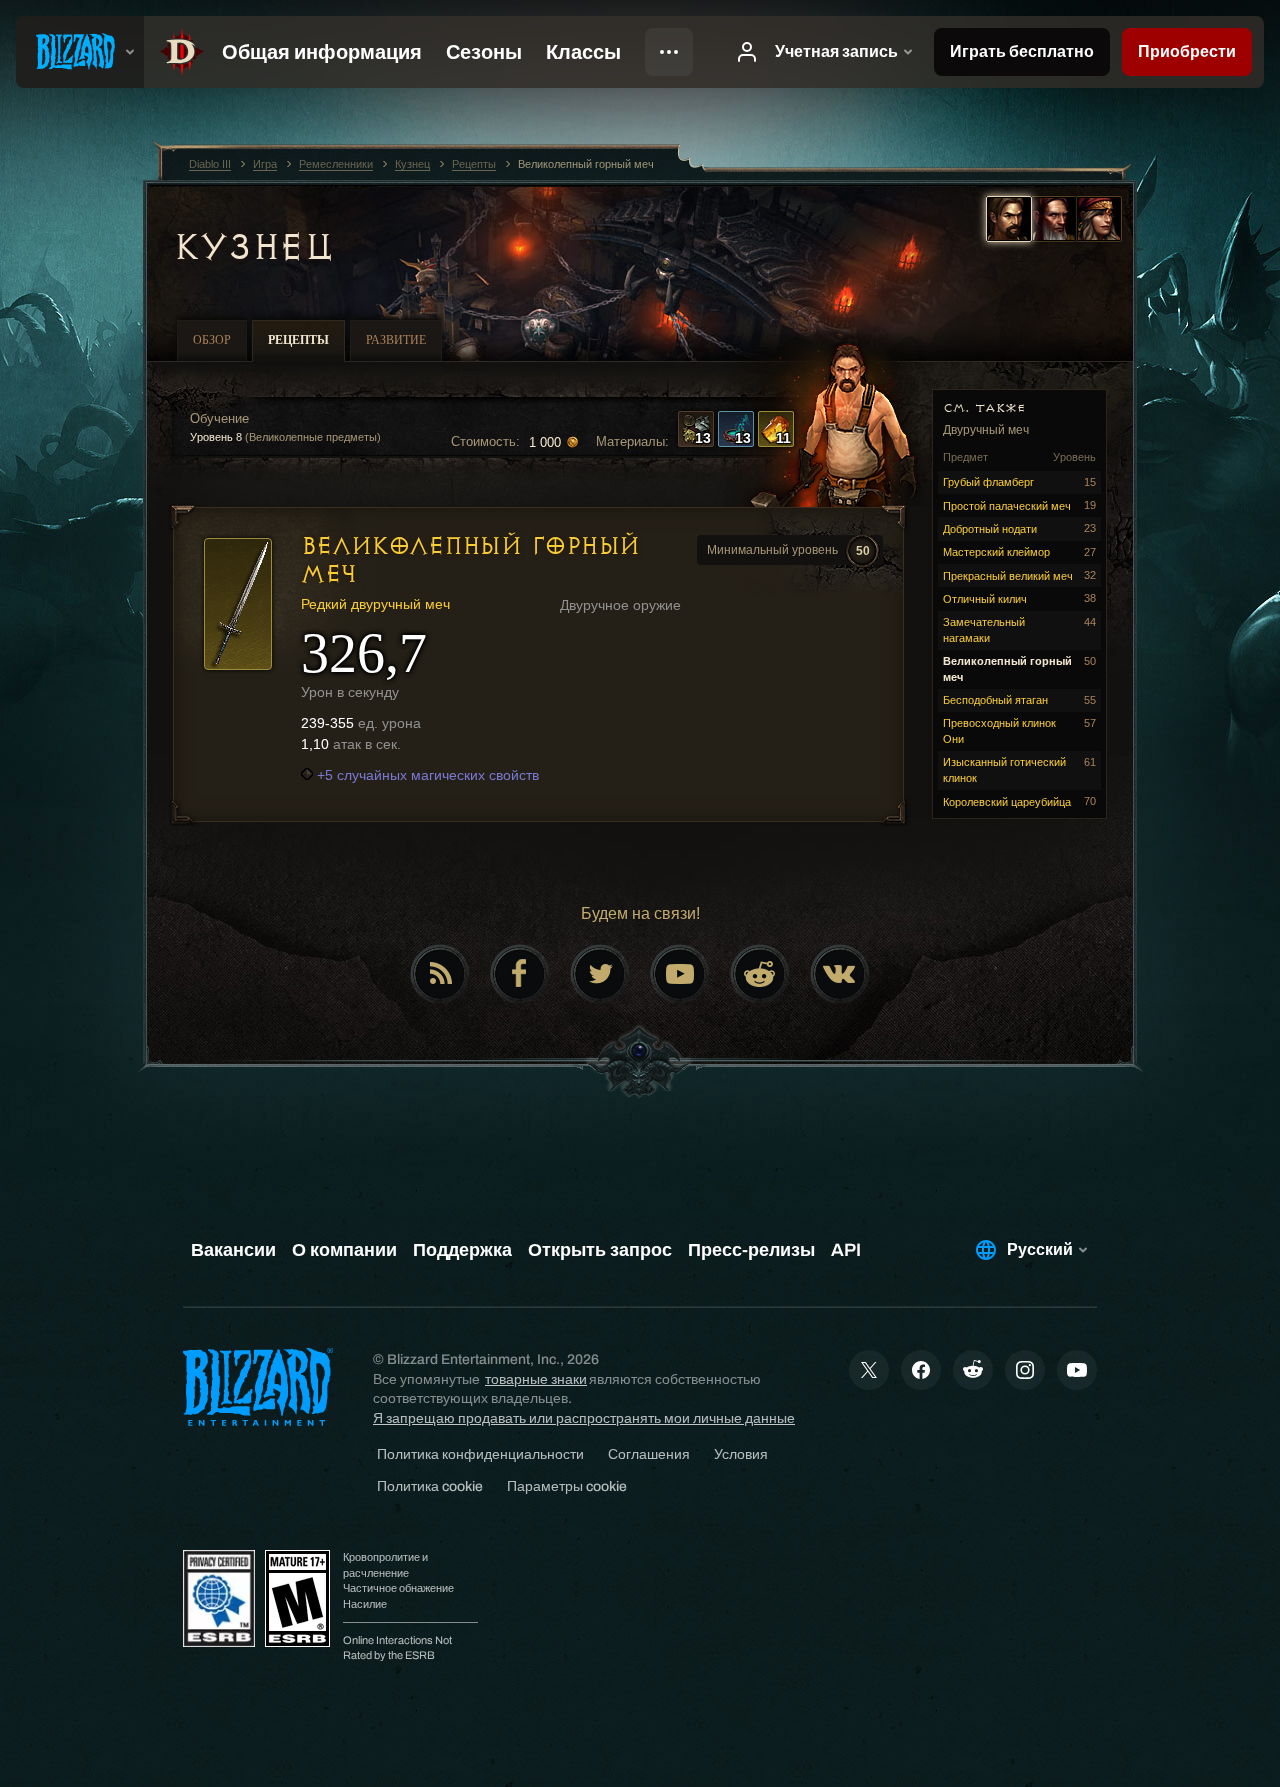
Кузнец (252, 247)
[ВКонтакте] (840, 974)
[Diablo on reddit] (760, 974)
